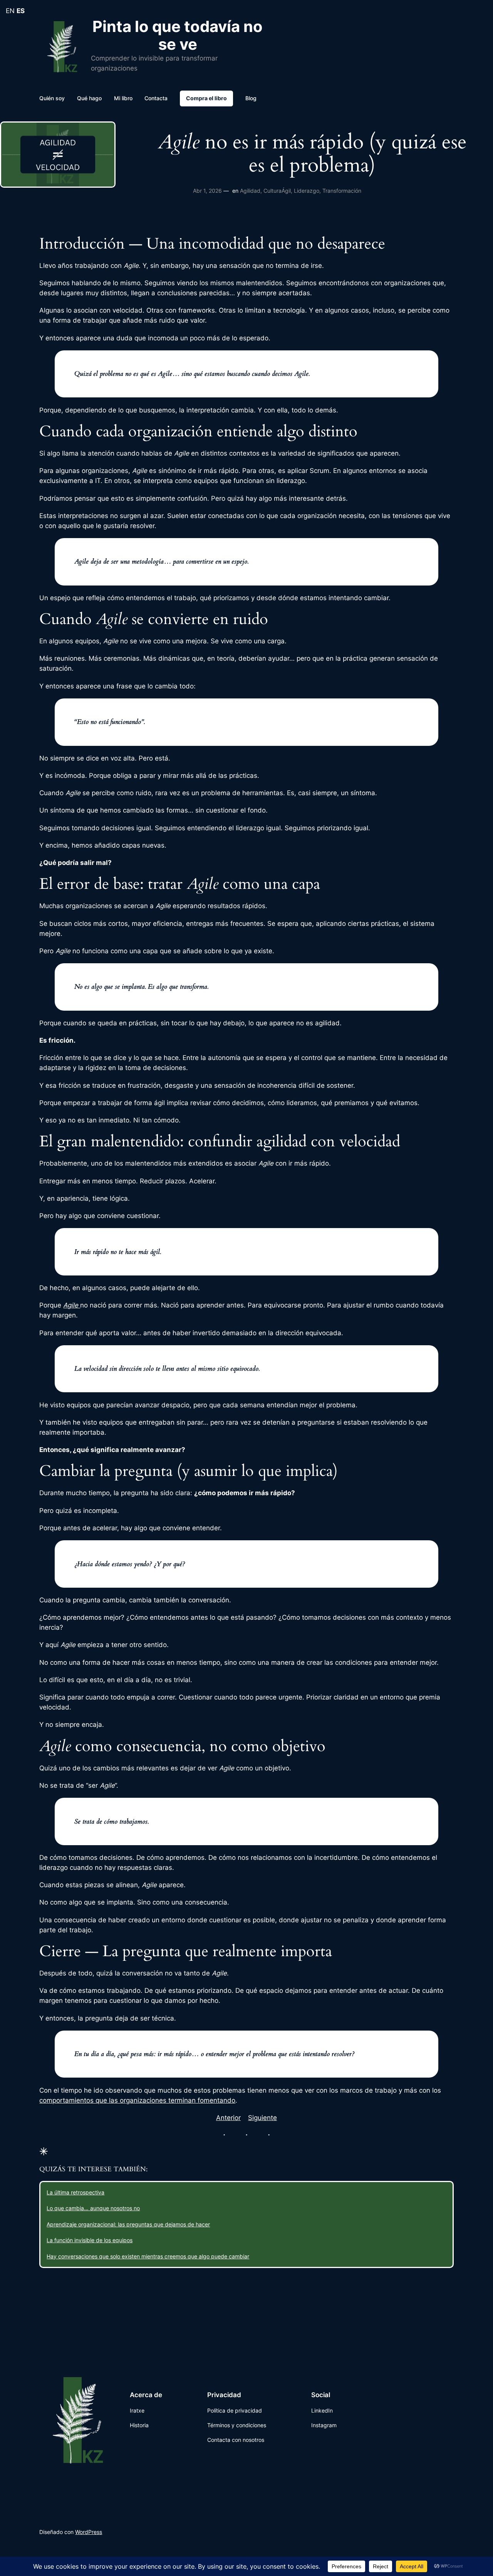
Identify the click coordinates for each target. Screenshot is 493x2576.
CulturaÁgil (277, 191)
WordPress (89, 2532)
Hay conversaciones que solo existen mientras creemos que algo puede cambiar (148, 2256)
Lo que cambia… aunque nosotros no (93, 2208)
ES (21, 11)
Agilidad (250, 191)
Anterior (228, 2118)
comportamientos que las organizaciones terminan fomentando (137, 2100)
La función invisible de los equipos (90, 2240)
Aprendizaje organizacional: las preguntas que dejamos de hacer (128, 2224)
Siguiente (262, 2118)
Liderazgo (307, 191)
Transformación (342, 191)
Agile (72, 1305)
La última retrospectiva (75, 2192)
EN (10, 11)
